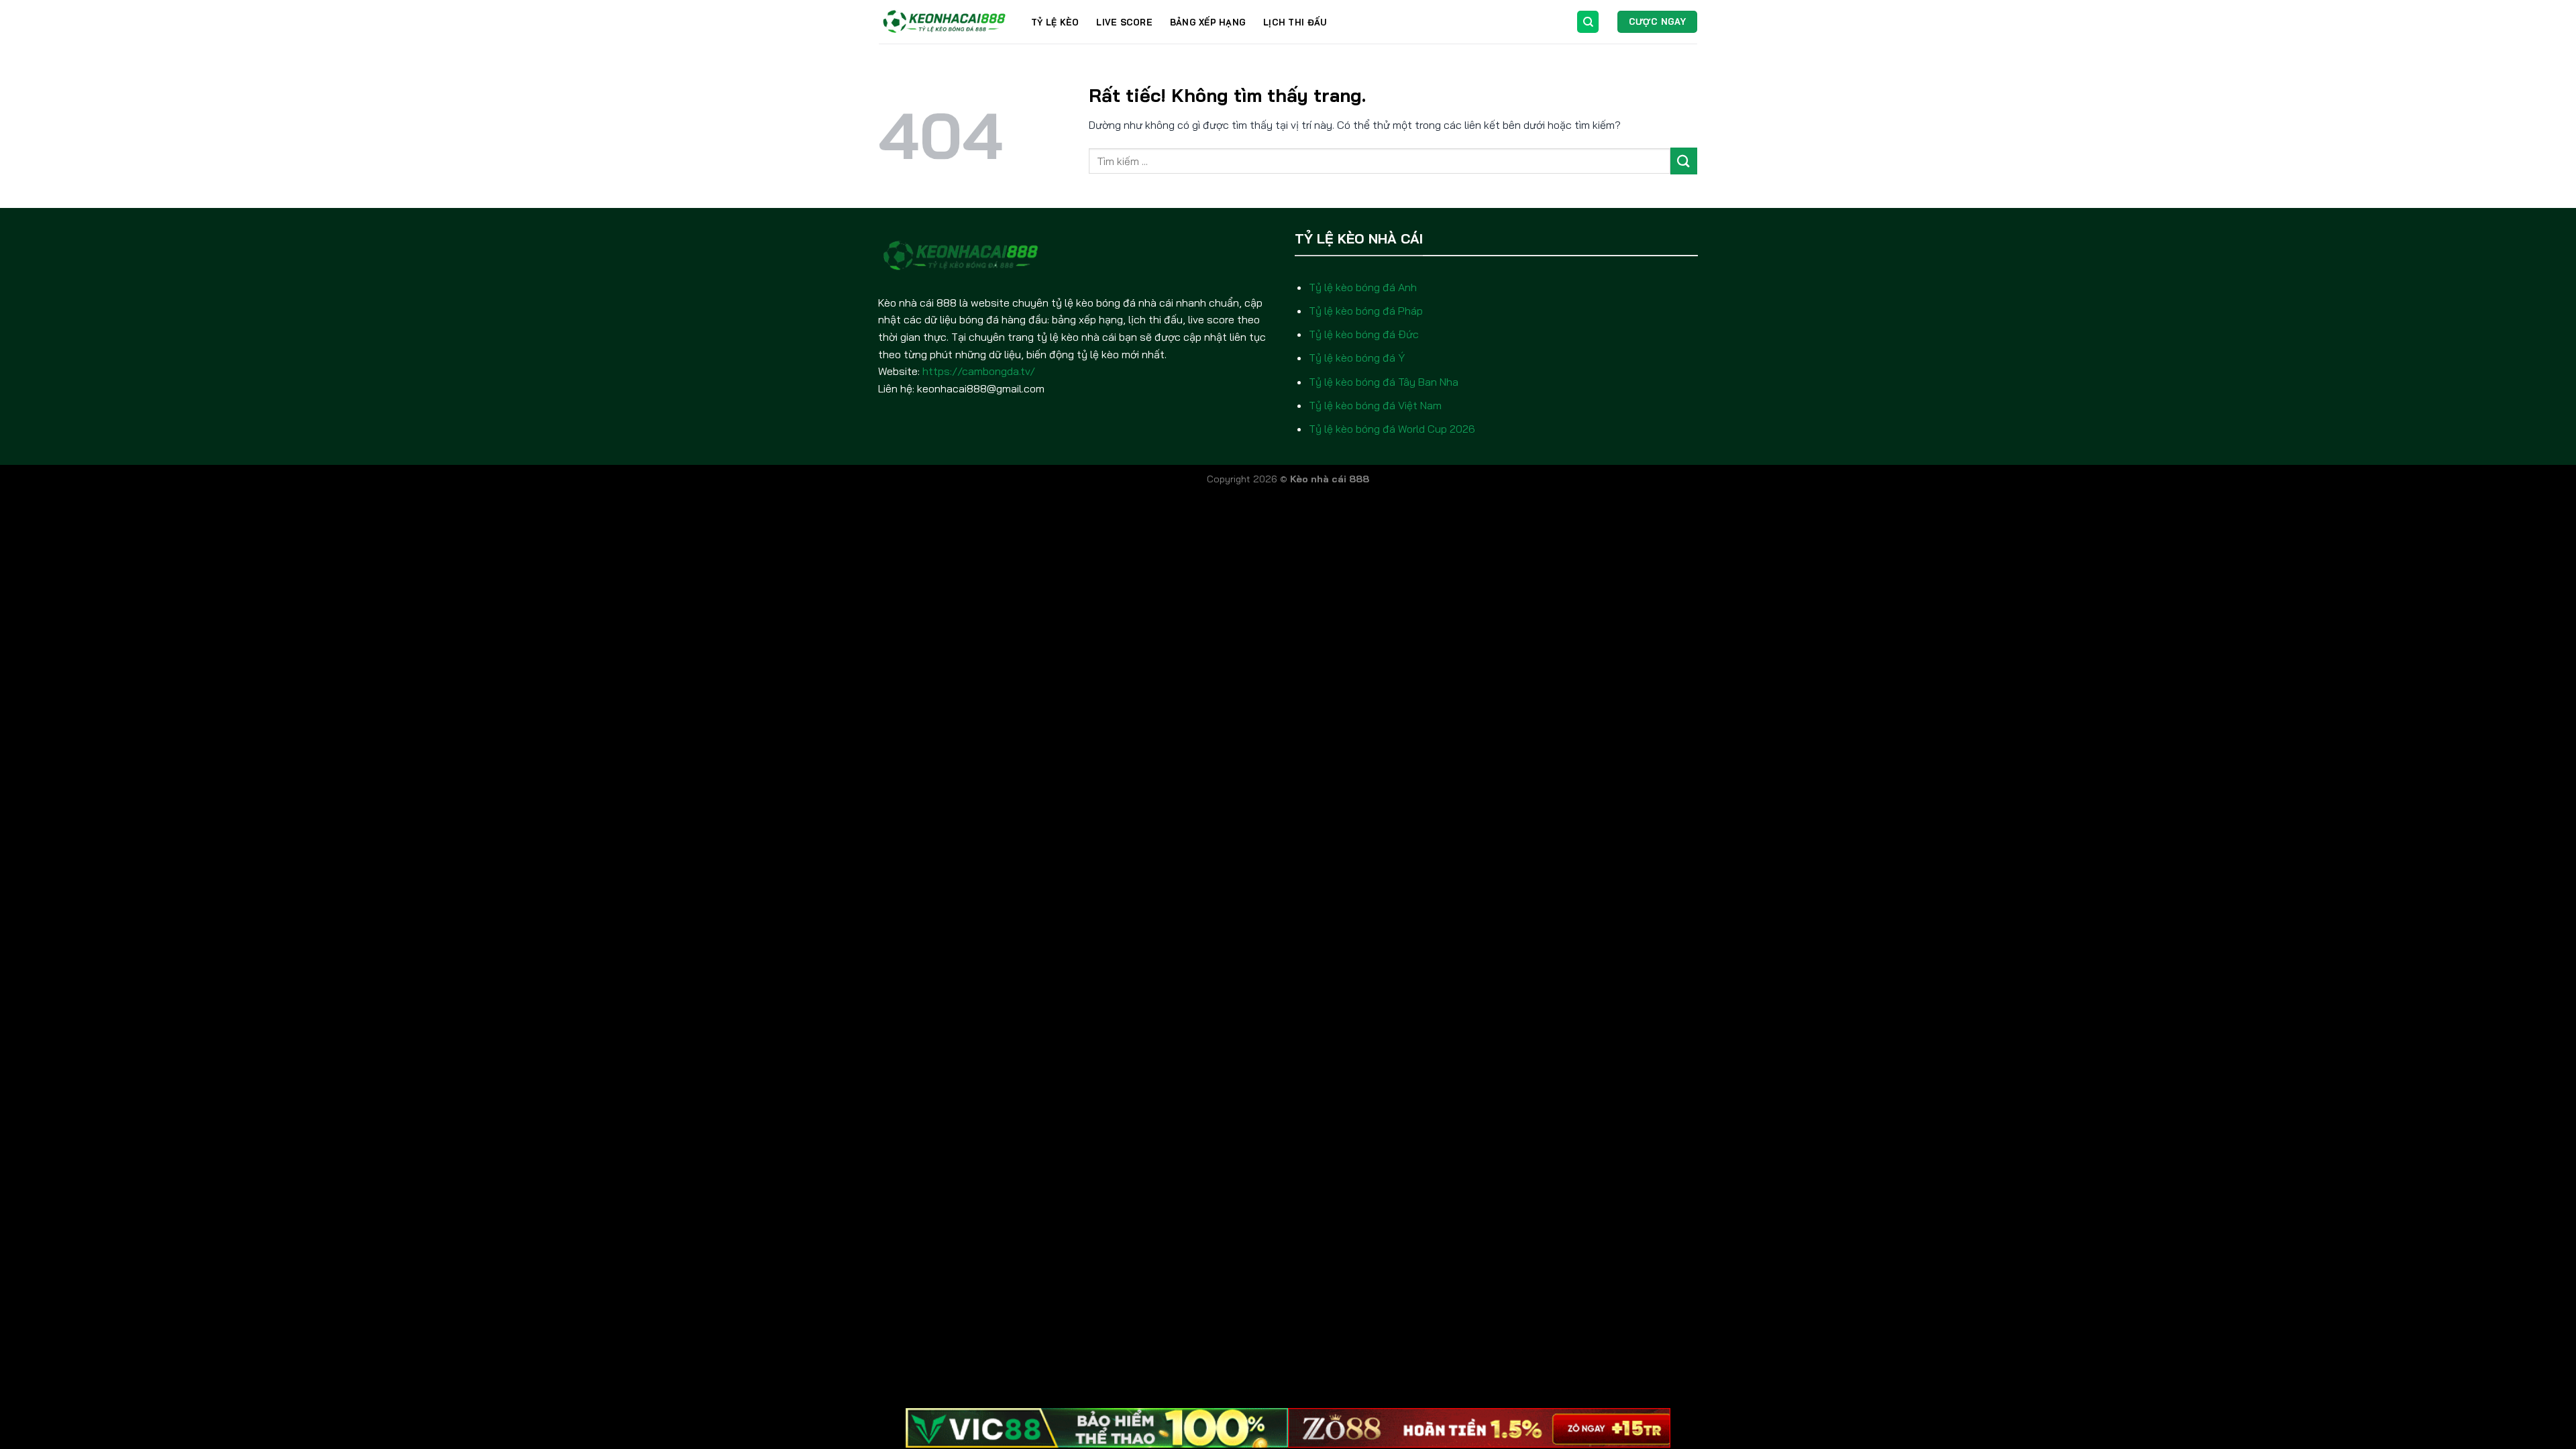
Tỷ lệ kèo (1055, 22)
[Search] (1588, 22)
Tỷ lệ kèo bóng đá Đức (1364, 334)
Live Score (1124, 22)
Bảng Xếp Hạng (1208, 22)
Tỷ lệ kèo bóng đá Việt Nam (1375, 405)
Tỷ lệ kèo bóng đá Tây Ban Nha (1384, 382)
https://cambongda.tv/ (979, 371)
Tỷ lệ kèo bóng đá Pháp (1366, 311)
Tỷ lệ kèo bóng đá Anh (1363, 287)
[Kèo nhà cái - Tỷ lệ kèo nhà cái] (945, 22)
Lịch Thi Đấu (1295, 22)
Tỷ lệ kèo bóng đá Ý (1357, 358)
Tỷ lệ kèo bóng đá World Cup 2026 (1392, 429)
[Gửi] (1684, 161)
